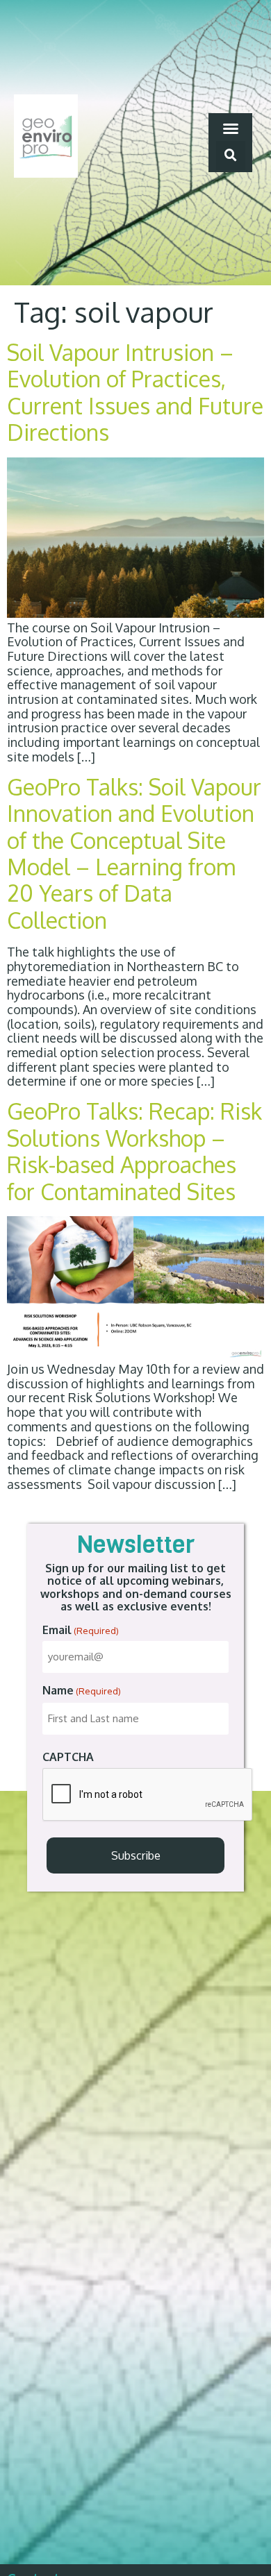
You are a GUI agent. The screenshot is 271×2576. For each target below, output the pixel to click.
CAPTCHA (68, 1757)
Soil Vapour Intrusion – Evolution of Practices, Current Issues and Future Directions (135, 392)
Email (81, 1630)
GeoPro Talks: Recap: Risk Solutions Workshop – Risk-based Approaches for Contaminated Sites (134, 1151)
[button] (231, 128)
